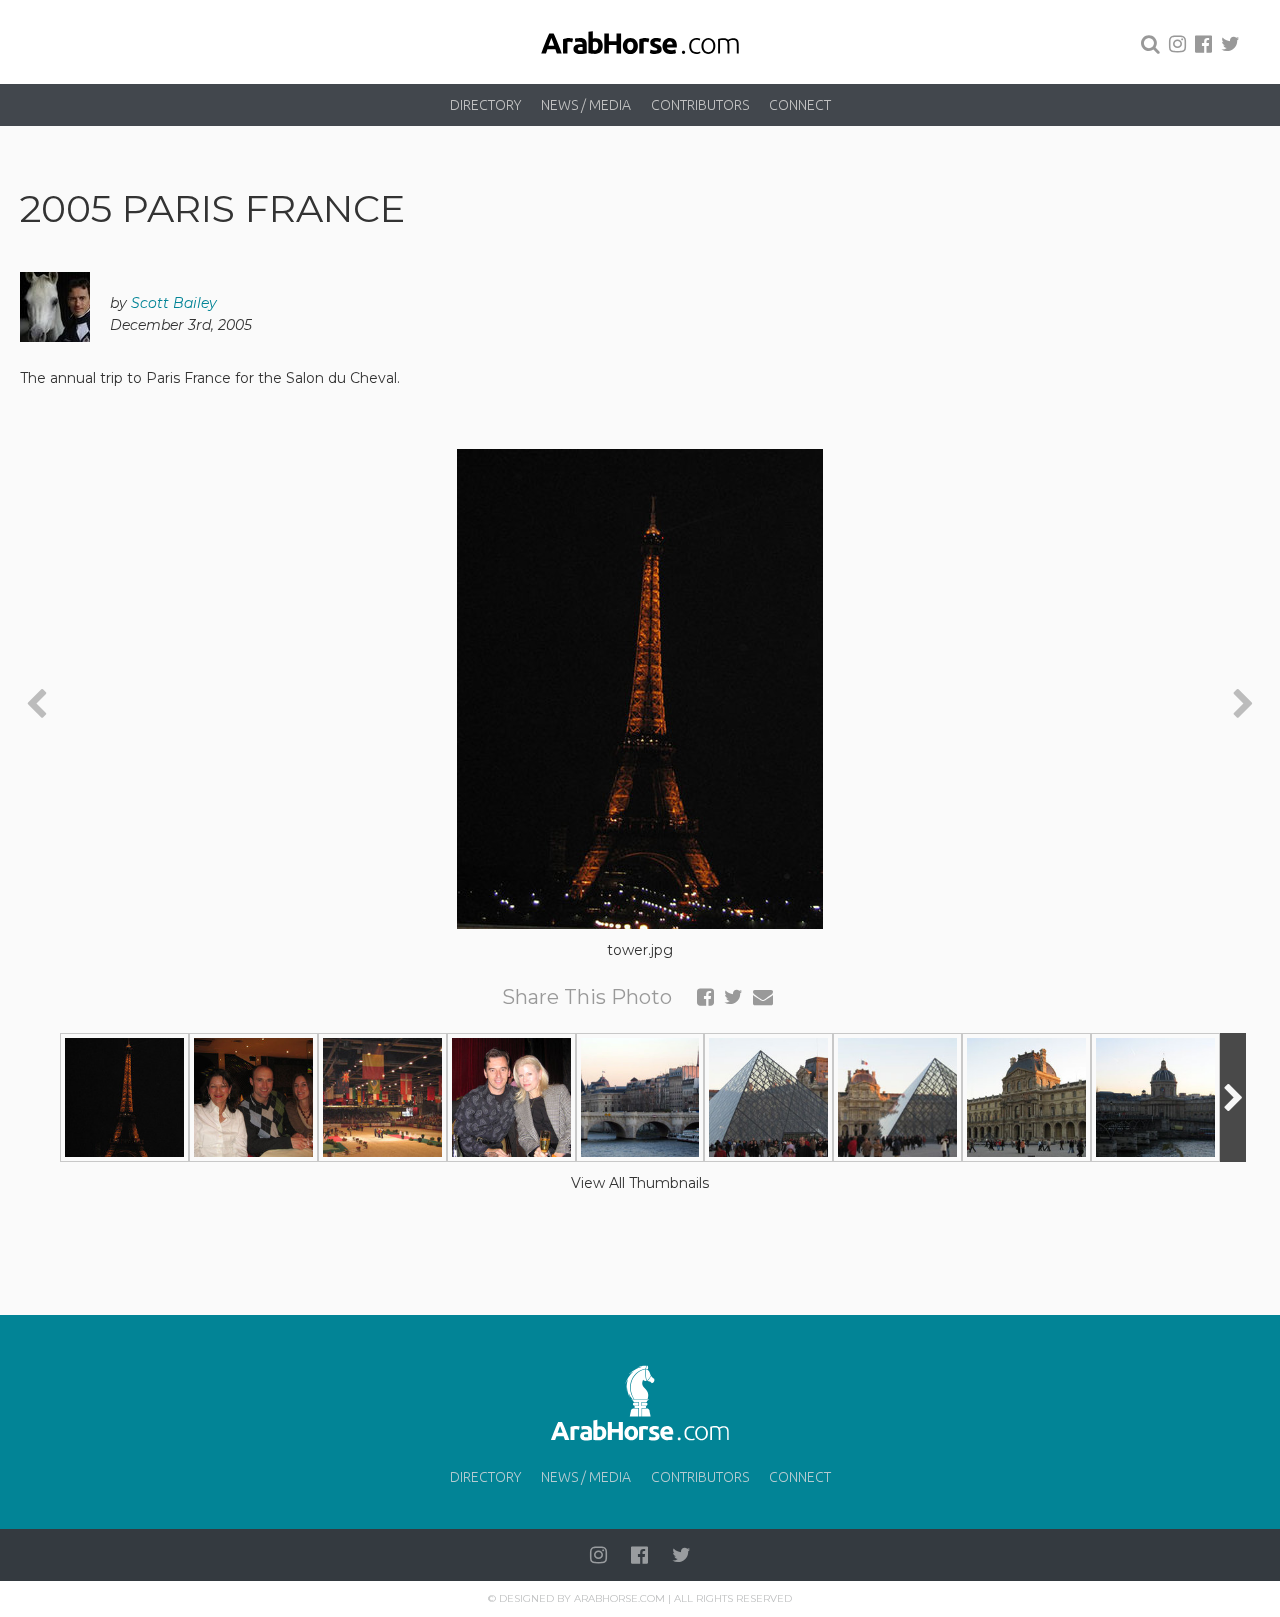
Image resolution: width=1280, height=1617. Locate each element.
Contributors (700, 105)
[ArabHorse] (640, 42)
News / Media (586, 105)
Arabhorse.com (619, 1598)
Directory (485, 105)
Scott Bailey (174, 303)
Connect (800, 105)
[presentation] (36, 705)
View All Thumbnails (640, 1183)
